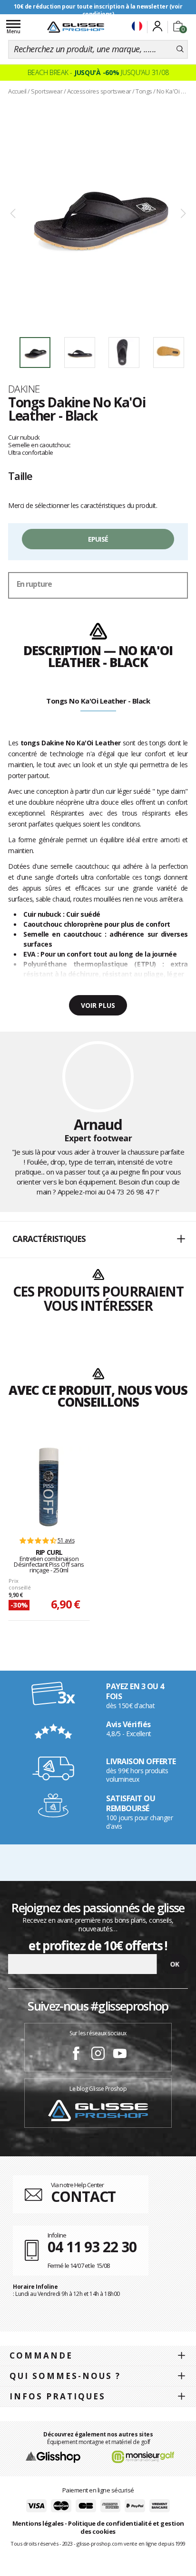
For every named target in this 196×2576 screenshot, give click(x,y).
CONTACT (83, 2196)
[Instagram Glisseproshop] (98, 2055)
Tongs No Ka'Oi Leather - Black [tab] (98, 701)
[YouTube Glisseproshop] (120, 2055)
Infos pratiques (58, 2396)
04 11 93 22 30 (92, 2247)
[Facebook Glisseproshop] (76, 2055)
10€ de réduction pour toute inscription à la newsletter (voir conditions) (98, 10)
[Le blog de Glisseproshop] (98, 2110)
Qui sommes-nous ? (65, 2376)
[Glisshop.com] (53, 2456)
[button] (98, 1240)
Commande (41, 2355)
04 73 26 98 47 (130, 1192)
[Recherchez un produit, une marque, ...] (180, 49)
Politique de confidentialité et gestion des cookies (126, 2527)
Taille (20, 476)
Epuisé (98, 539)
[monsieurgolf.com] (143, 2456)
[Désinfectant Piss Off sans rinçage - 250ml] (49, 1487)
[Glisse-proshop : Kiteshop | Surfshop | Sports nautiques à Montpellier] (76, 27)
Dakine (24, 389)
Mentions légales (38, 2523)
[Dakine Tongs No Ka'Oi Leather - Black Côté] (98, 214)
